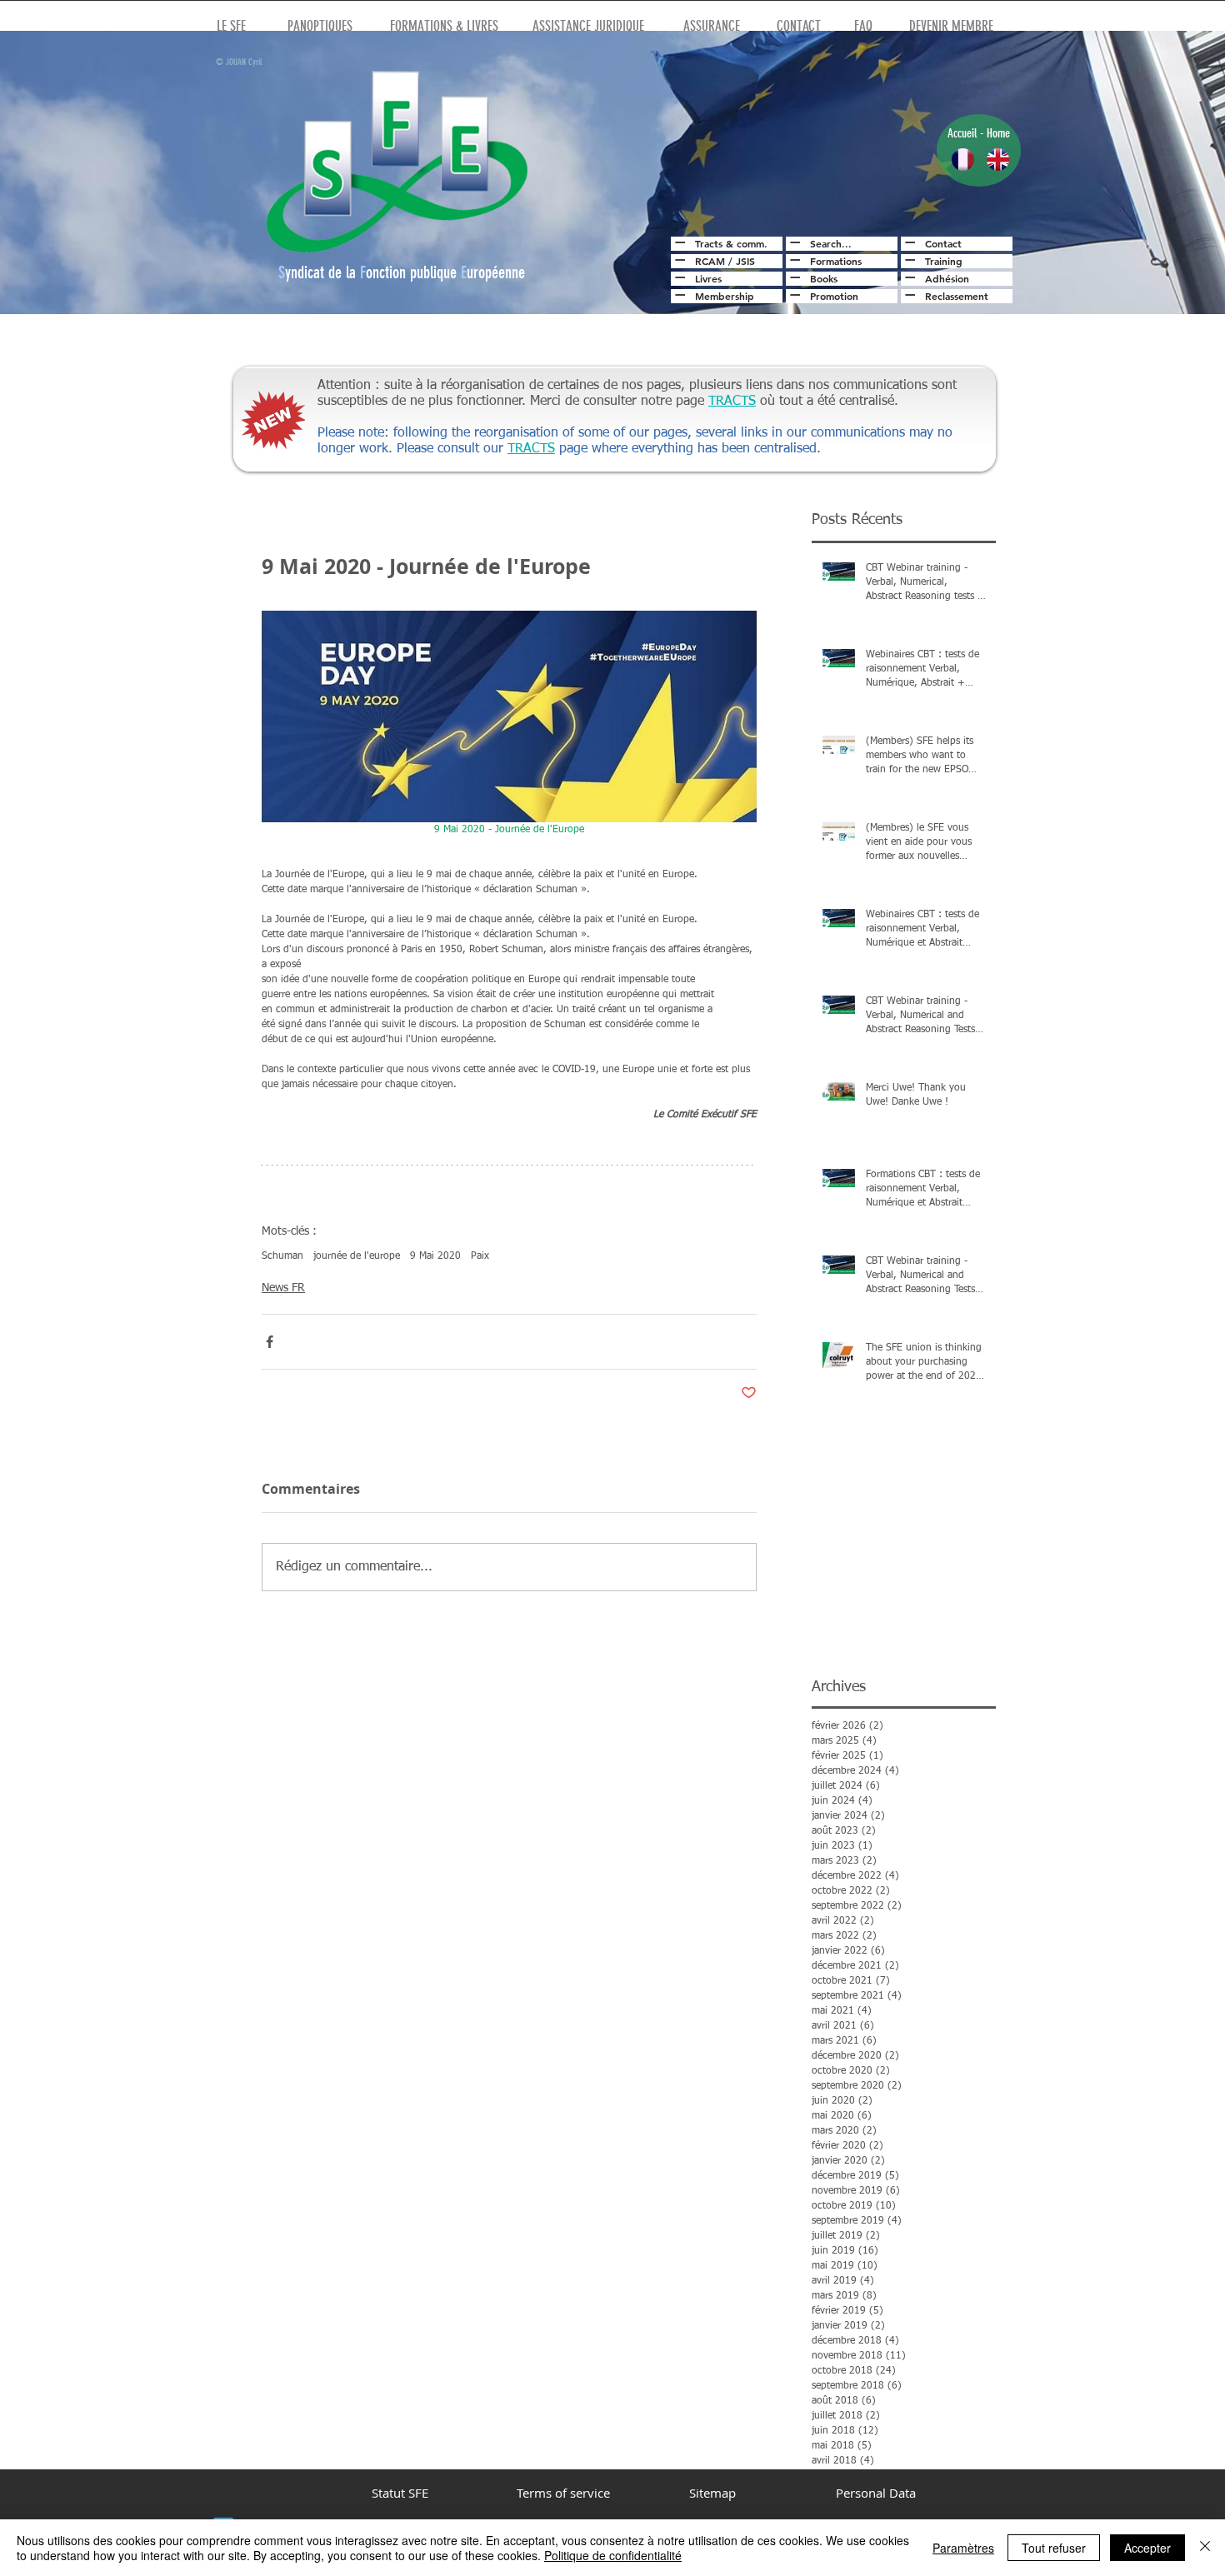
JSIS (745, 261)
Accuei (961, 133)
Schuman (282, 1256)
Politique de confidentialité (613, 2555)
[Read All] (678, 242)
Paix (480, 1256)
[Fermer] (1205, 2548)
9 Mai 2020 (435, 1256)
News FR (283, 1288)
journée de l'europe (357, 1256)
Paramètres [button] (963, 2548)
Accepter (1147, 2548)
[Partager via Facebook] (270, 1342)
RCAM (710, 261)
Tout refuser (1054, 2548)
